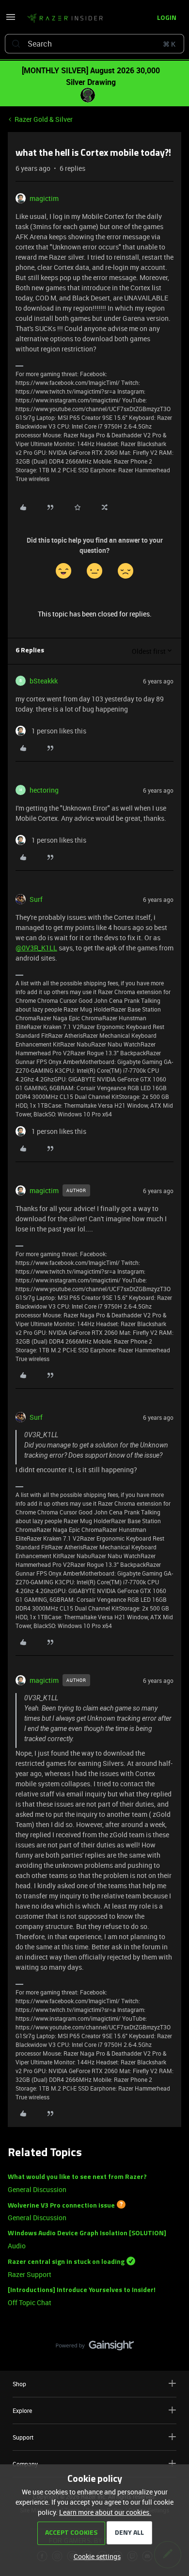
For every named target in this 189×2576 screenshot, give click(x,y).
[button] (11, 20)
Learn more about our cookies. (105, 2512)
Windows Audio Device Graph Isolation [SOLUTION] (87, 2234)
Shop (19, 2384)
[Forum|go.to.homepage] (65, 18)
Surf (36, 899)
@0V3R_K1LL (36, 948)
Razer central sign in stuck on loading (66, 2262)
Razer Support (30, 2274)
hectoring (44, 790)
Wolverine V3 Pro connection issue (61, 2205)
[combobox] (94, 44)
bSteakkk (44, 681)
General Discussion (37, 2189)
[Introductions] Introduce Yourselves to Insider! (82, 2290)
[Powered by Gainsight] (95, 2348)
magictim (44, 198)
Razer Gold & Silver (44, 119)
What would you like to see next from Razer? (77, 2177)
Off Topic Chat (30, 2302)
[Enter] (16, 44)
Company (25, 2464)
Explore (22, 2410)
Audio (17, 2246)
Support (23, 2437)
